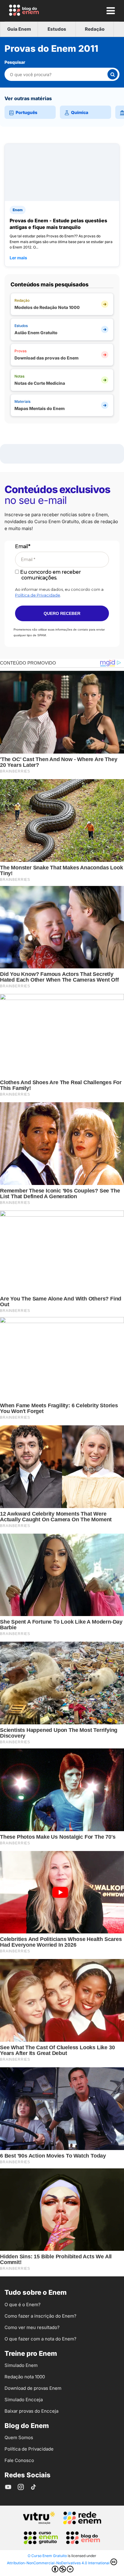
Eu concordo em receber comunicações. (50, 575)
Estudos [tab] (57, 29)
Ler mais (18, 258)
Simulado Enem (21, 2365)
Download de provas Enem (33, 2388)
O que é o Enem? (23, 2305)
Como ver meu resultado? (32, 2327)
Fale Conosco (19, 2460)
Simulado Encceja (24, 2400)
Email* (23, 546)
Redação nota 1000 (25, 2377)
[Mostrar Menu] (110, 11)
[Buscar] (113, 74)
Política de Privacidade (38, 595)
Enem (18, 210)
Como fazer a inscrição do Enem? (40, 2316)
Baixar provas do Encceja (31, 2411)
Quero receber (62, 613)
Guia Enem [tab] (19, 29)
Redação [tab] (95, 29)
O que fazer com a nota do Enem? (40, 2339)
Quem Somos (19, 2437)
